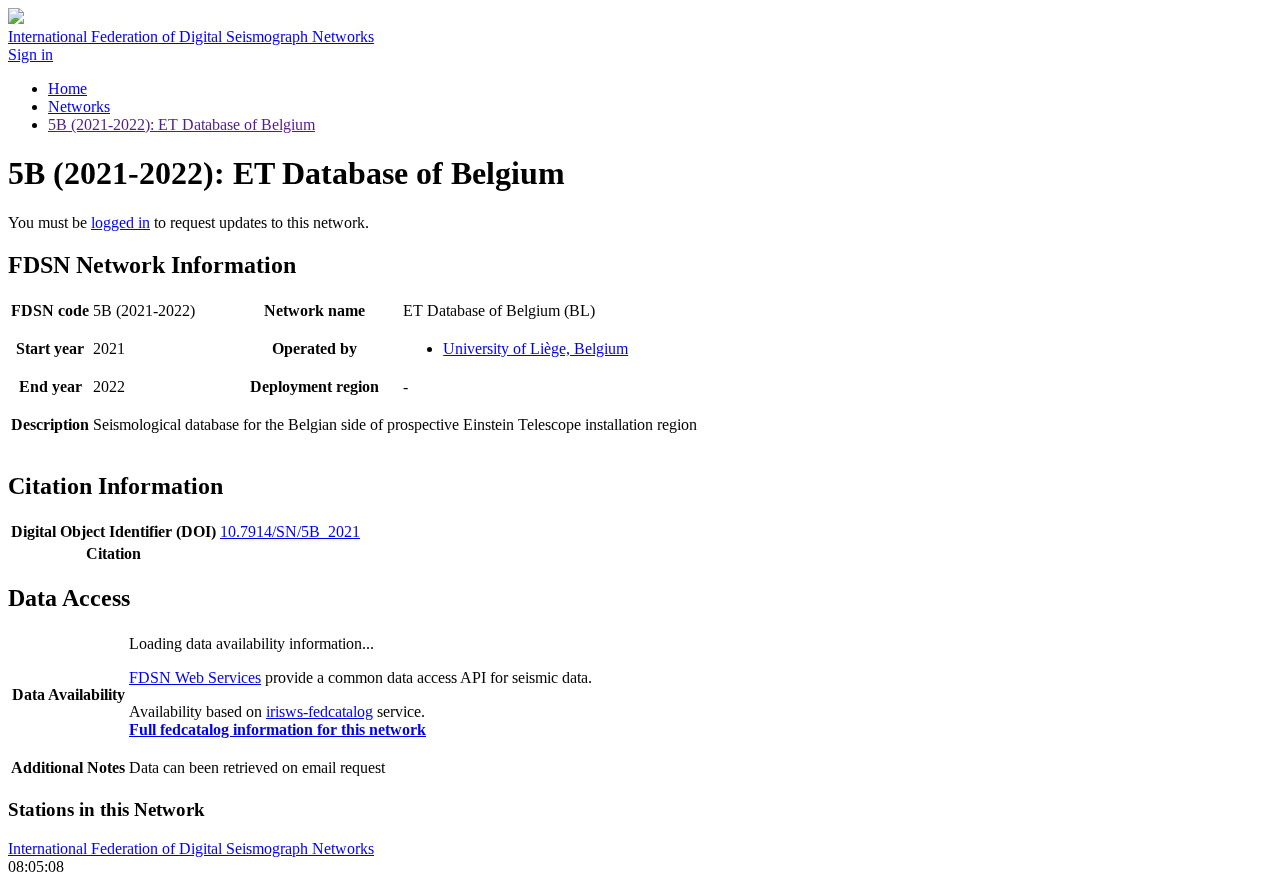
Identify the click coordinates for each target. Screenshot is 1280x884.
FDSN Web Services (195, 677)
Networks (79, 106)
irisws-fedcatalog (319, 711)
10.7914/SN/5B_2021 (290, 531)
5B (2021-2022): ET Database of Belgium (181, 124)
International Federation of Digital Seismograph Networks (191, 848)
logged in (120, 222)
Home (67, 88)
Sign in (30, 54)
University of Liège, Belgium (535, 348)
